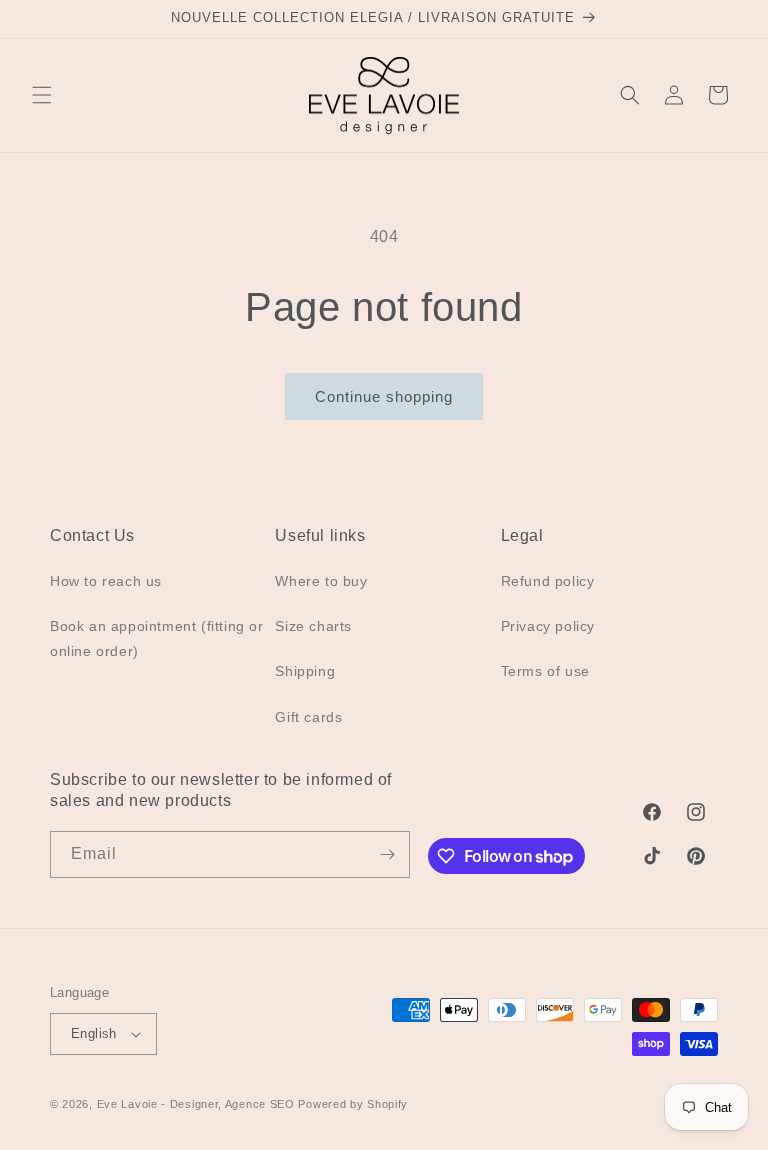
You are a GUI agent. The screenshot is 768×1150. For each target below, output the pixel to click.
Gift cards (308, 717)
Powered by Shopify (353, 1104)
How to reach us (106, 581)
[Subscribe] (387, 854)
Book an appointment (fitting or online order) (157, 638)
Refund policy (548, 581)
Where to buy (321, 581)
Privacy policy (548, 626)
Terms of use (545, 671)
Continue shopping (384, 396)
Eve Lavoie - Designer (158, 1104)
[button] (42, 95)
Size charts (313, 626)
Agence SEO (260, 1104)
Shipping (305, 671)
